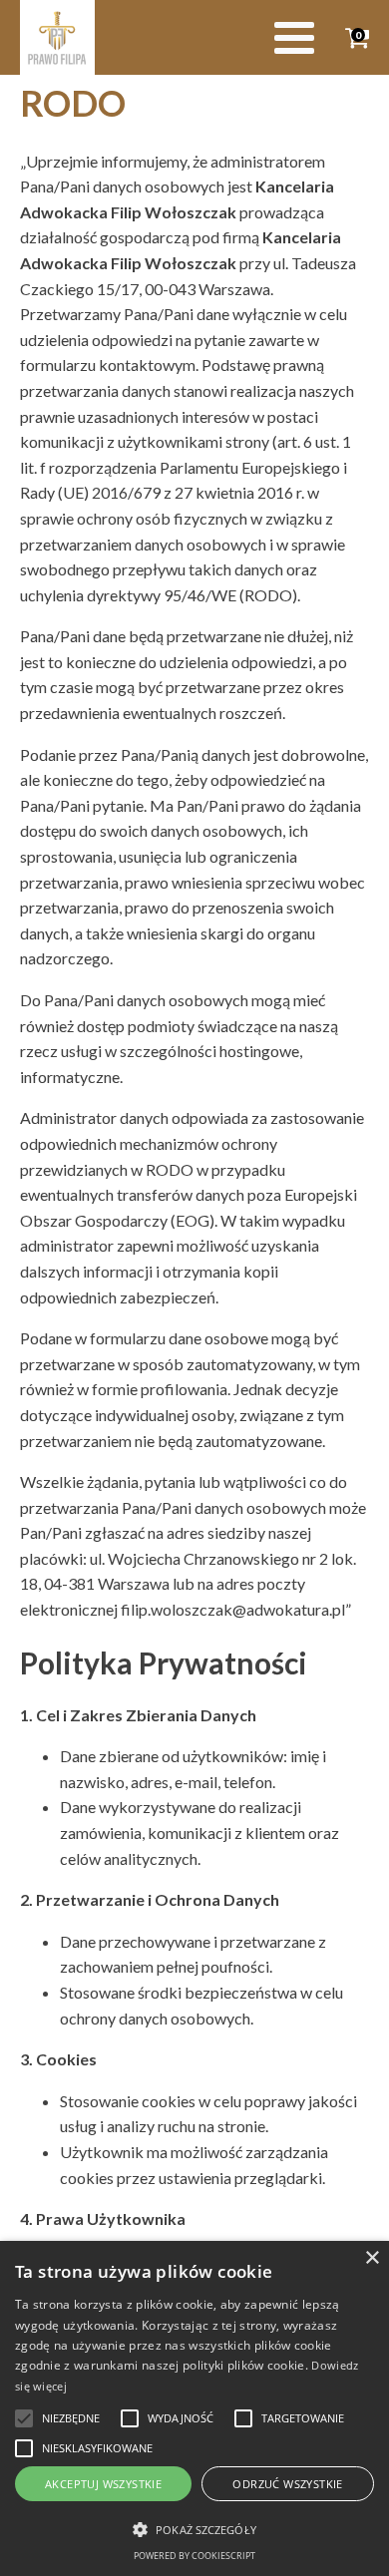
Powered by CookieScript (194, 2556)
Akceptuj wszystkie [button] (103, 2484)
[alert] (194, 2408)
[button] (24, 2418)
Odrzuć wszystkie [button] (287, 2484)
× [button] (372, 2258)
